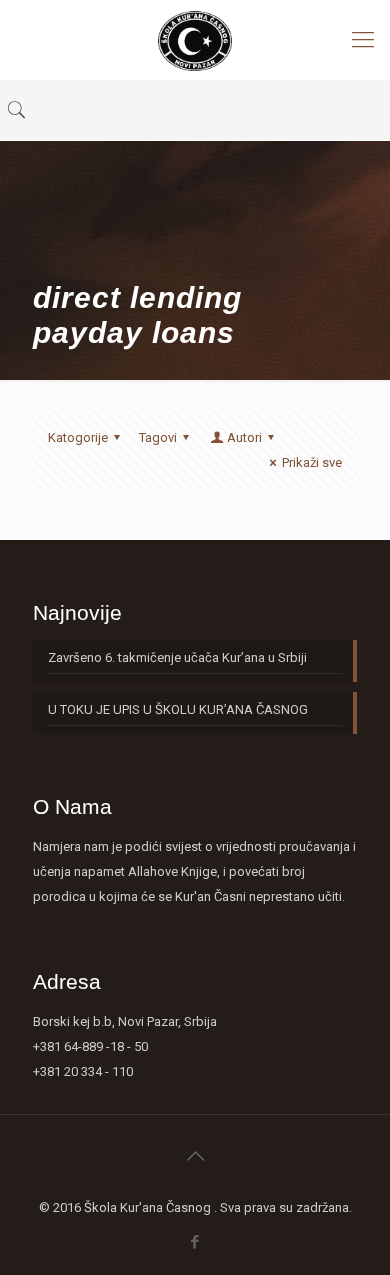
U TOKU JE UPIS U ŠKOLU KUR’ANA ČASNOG (178, 709)
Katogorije (78, 437)
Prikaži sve (312, 462)
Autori (244, 437)
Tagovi (158, 437)
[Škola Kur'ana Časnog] (195, 40)
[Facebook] (195, 1242)
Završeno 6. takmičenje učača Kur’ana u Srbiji (177, 657)
